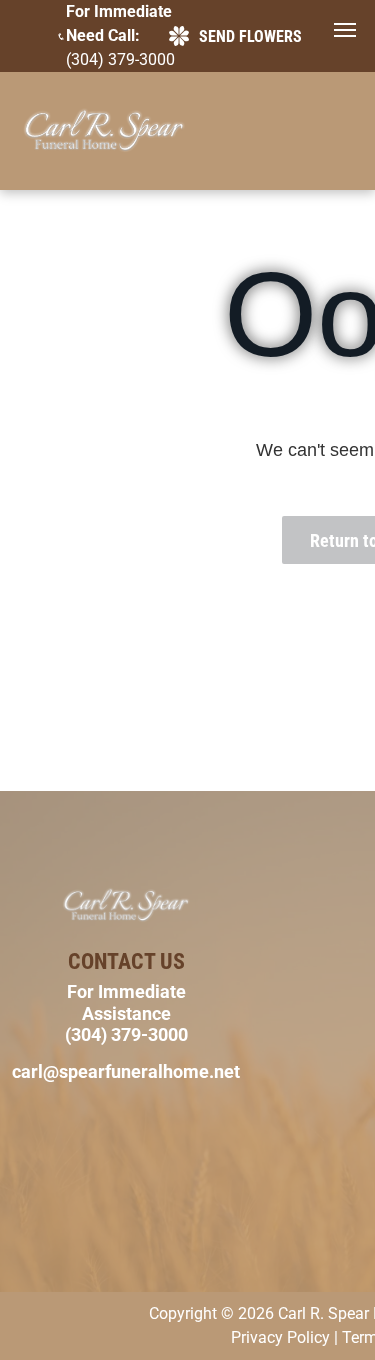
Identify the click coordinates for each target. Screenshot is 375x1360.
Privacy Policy (280, 1337)
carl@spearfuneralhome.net (126, 1071)
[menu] (345, 30)
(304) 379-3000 (120, 59)
